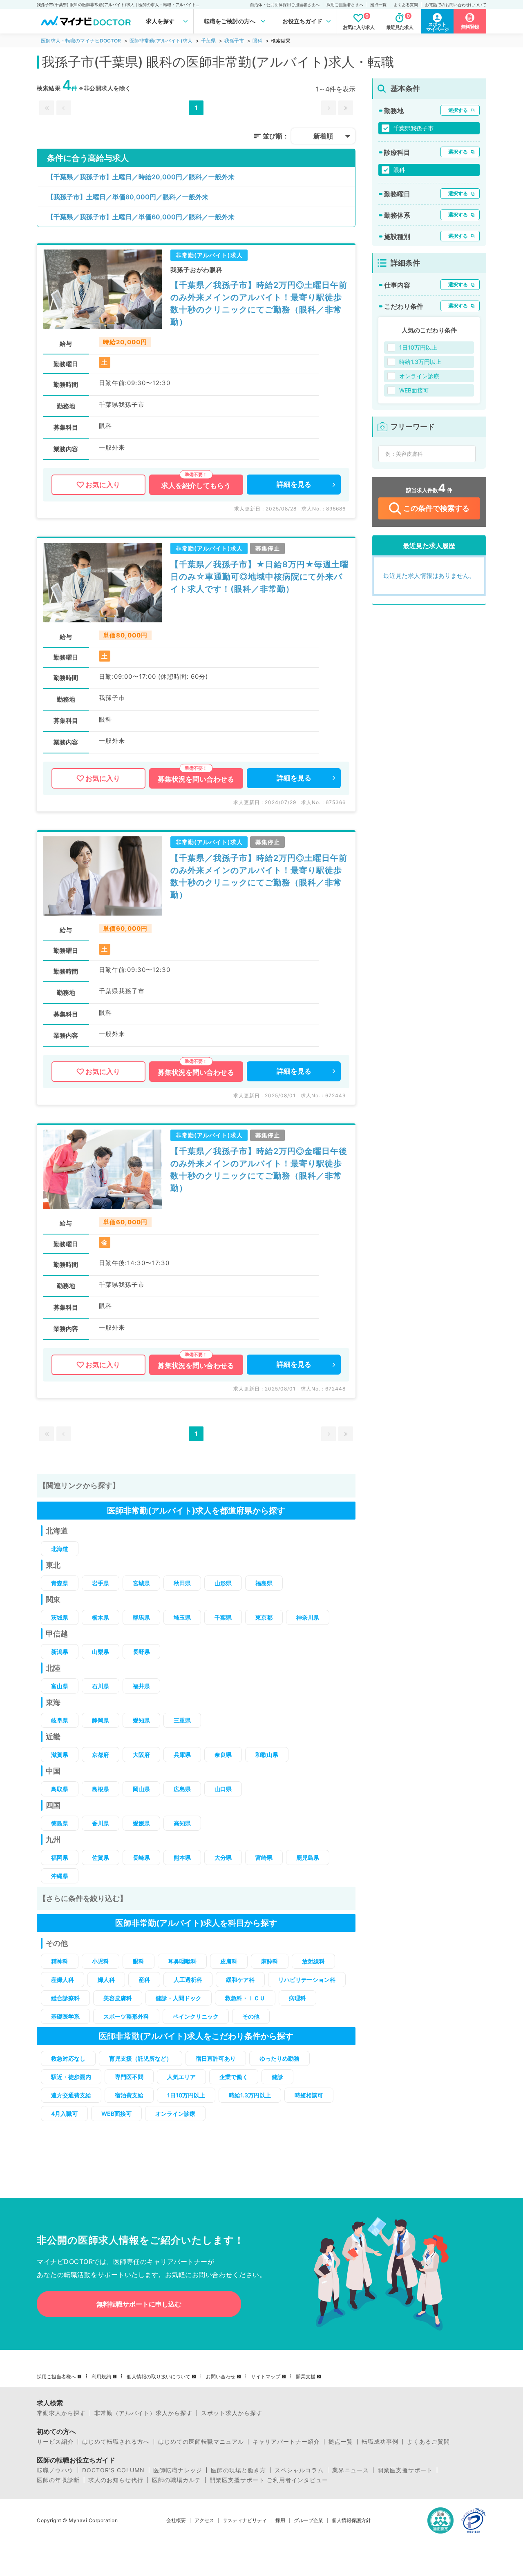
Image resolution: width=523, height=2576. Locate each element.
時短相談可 (309, 2095)
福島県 (264, 1583)
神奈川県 (308, 1617)
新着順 (323, 136)
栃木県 (101, 1617)
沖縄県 (60, 1876)
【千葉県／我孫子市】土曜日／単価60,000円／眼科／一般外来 (141, 217)
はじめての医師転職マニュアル (201, 2442)
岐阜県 (60, 1720)
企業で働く (234, 2077)
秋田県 (182, 1583)
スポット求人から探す (232, 2413)
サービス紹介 (55, 2442)
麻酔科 (270, 1961)
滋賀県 (60, 1755)
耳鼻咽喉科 (182, 1961)
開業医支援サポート (405, 2470)
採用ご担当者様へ (56, 2377)
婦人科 (106, 1980)
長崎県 (141, 1857)
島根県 (101, 1789)
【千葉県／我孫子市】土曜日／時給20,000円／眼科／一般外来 (141, 177)
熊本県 (182, 1857)
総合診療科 (65, 1998)
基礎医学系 (65, 2016)
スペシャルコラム (299, 2470)
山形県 (223, 1583)
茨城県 (60, 1617)
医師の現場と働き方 (238, 2470)
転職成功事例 (380, 2442)
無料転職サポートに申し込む (139, 2304)
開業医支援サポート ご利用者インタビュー (269, 2480)
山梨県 (101, 1652)
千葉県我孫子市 (413, 128)
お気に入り (103, 485)
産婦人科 (63, 1980)
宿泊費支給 (129, 2095)
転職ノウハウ (55, 2470)
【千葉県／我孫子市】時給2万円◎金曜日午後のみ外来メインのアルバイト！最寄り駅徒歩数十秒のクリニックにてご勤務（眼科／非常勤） (259, 1170)
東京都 (264, 1617)
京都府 (101, 1755)
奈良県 (223, 1755)
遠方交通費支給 (71, 2095)
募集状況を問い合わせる (196, 779)
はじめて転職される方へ (116, 2442)
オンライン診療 (175, 2114)
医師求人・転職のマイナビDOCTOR (81, 41)
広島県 (182, 1789)
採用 (280, 2520)
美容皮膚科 (118, 1998)
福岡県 (60, 1857)
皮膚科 (229, 1961)
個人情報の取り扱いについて (159, 2377)
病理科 (297, 1998)
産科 (144, 1980)
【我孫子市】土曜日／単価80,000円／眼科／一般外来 (128, 197)
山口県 (223, 1789)
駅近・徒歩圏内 (71, 2077)
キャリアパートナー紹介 (286, 2442)
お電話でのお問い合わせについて (456, 4)
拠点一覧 (378, 4)
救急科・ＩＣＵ (245, 1998)
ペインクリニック (196, 2016)
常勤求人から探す (61, 2413)
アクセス (204, 2520)
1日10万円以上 (186, 2095)
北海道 (60, 1549)
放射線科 (313, 1961)
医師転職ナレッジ (178, 2470)
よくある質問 (406, 4)
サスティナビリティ (245, 2520)
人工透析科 (188, 1980)
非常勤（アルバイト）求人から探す (143, 2413)
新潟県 (60, 1652)
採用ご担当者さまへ (345, 4)
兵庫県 (182, 1755)
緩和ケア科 (240, 1980)
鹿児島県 (308, 1857)
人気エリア (181, 2077)
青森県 (60, 1583)
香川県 (101, 1823)
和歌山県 (267, 1755)
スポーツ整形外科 (126, 2016)
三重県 (182, 1720)
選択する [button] (458, 110)
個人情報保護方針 (351, 2520)
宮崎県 (264, 1857)
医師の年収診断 (58, 2480)
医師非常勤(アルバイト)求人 (161, 41)
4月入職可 (64, 2114)
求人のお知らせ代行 (116, 2480)
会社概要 (176, 2520)
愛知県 (141, 1720)
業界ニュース (351, 2470)
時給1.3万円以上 (250, 2095)
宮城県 (141, 1583)
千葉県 (208, 41)
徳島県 (60, 1823)
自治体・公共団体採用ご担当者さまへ (285, 4)
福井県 (141, 1686)
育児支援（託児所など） (141, 2058)
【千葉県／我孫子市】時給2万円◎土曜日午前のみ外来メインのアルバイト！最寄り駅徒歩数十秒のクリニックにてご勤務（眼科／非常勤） (259, 303)
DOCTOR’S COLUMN (113, 2470)
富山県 (60, 1686)
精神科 (60, 1961)
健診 (277, 2077)
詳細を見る (294, 484)
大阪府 (141, 1755)
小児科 (101, 1961)
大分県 (223, 1857)
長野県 (141, 1652)
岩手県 (101, 1583)
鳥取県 (60, 1789)
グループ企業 (308, 2520)
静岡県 (101, 1720)
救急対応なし (68, 2058)
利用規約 (101, 2377)
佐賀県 (101, 1857)
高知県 (182, 1823)
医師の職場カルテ (177, 2480)
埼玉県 (182, 1617)
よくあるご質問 (428, 2442)
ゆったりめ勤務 (279, 2058)
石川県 (101, 1686)
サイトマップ (266, 2377)
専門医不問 (129, 2077)
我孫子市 (234, 41)
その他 (251, 2016)
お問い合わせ (221, 2377)
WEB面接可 (116, 2114)
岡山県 (141, 1789)
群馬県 (141, 1617)
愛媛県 (141, 1823)
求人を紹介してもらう (196, 486)
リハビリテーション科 (307, 1980)
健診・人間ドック (179, 1998)
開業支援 (306, 2377)
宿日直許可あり (216, 2058)
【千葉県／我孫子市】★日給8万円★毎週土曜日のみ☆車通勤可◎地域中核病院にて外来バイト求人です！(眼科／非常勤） (259, 577)
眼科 (257, 41)
